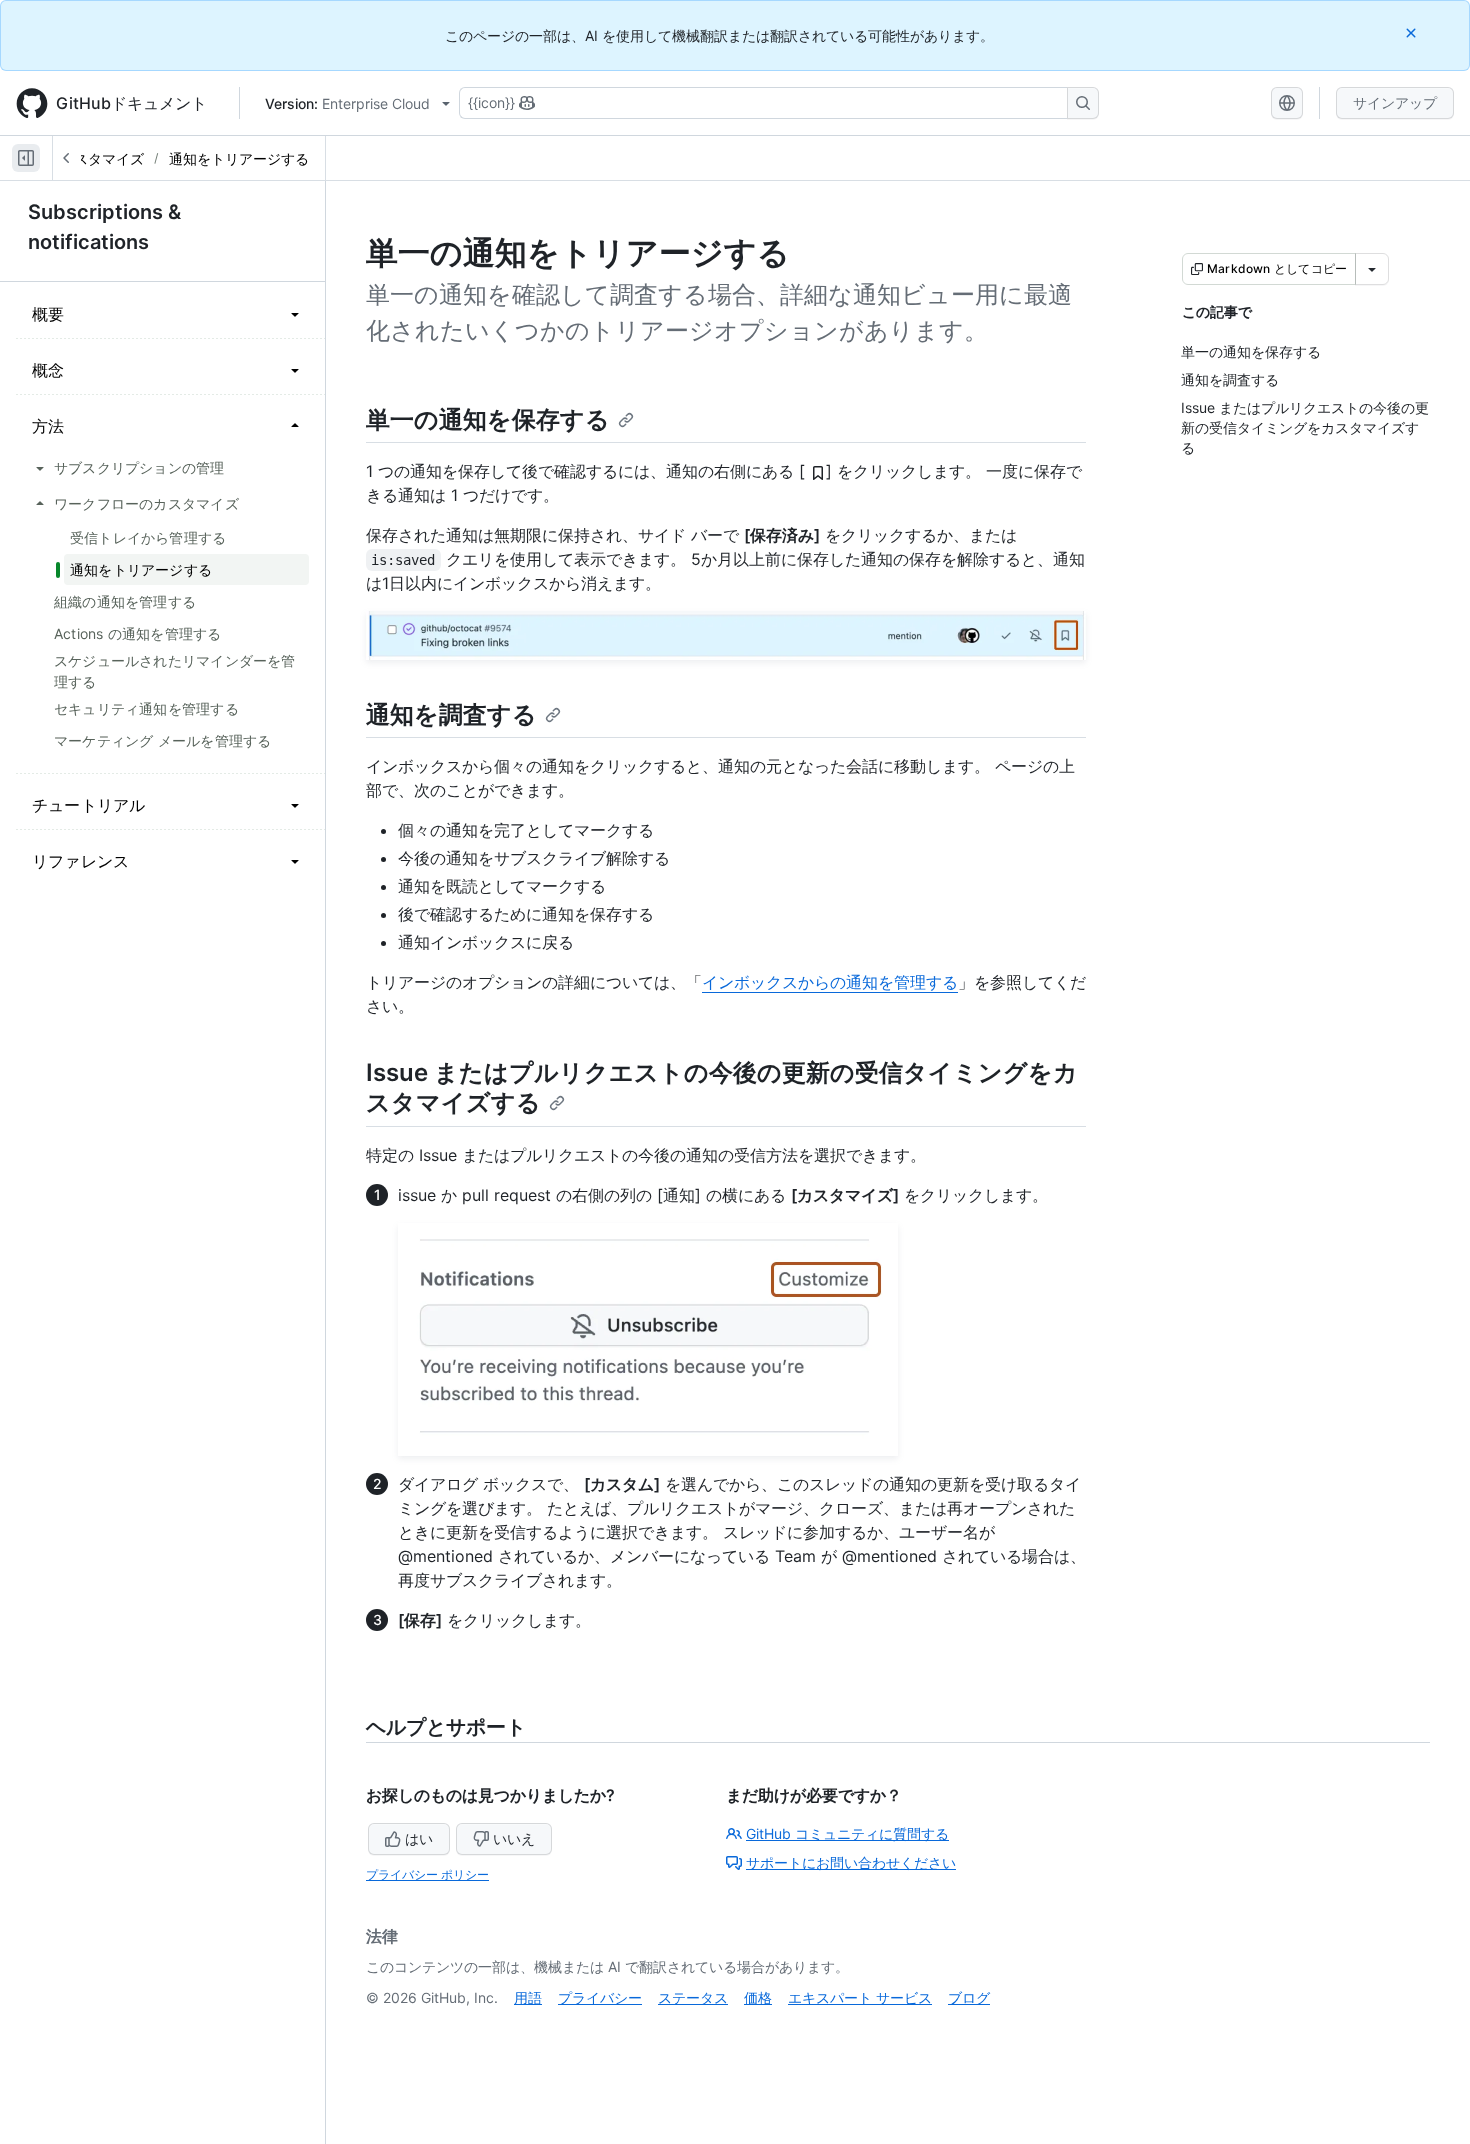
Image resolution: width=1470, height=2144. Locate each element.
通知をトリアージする (239, 158)
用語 (528, 1997)
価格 (758, 1997)
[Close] (1413, 32)
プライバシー (600, 1997)
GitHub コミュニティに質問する (847, 1833)
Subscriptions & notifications (104, 227)
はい (419, 1838)
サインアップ (1395, 102)
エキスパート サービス (860, 1997)
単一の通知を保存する (488, 419)
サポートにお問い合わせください (851, 1862)
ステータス (693, 1997)
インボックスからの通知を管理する (830, 982)
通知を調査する (451, 714)
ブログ (969, 1997)
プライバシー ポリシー (427, 1874)
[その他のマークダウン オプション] (1372, 269)
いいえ (514, 1838)
